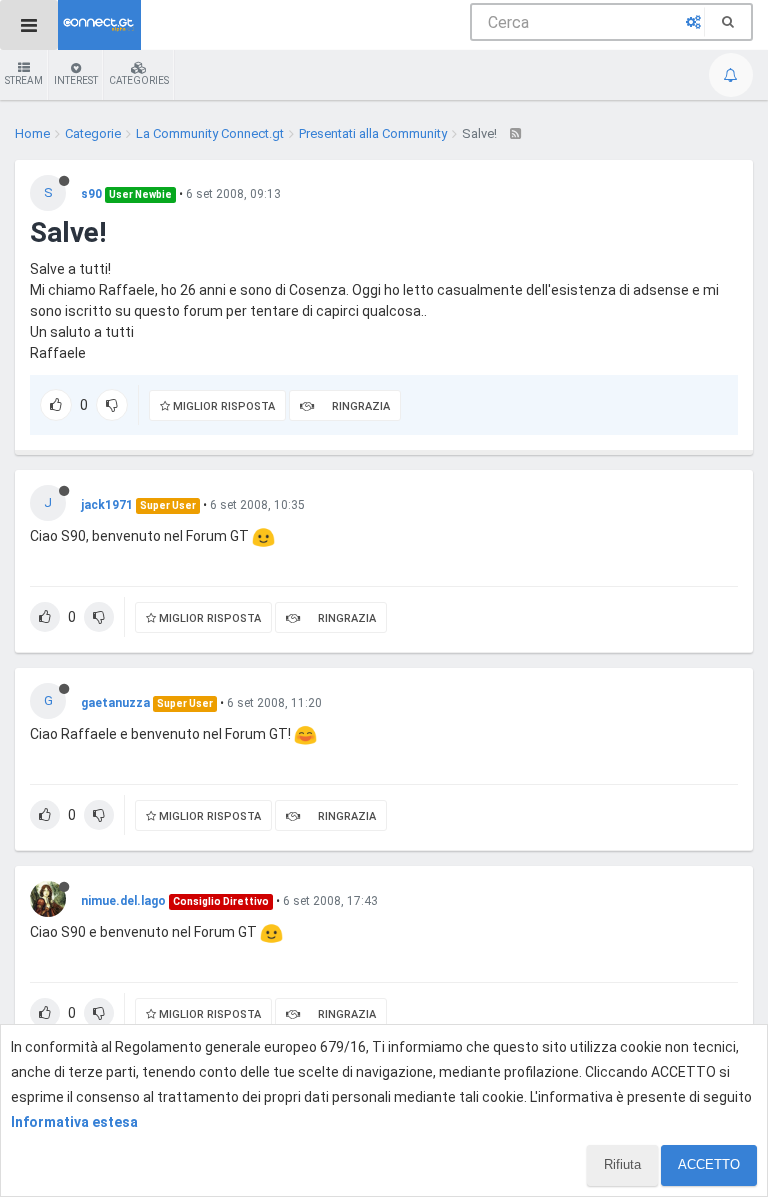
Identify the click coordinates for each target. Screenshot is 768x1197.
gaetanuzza (115, 703)
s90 (91, 194)
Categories (139, 80)
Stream (24, 80)
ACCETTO (709, 1164)
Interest (76, 80)
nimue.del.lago (123, 901)
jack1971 (107, 505)
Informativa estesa (74, 1122)
